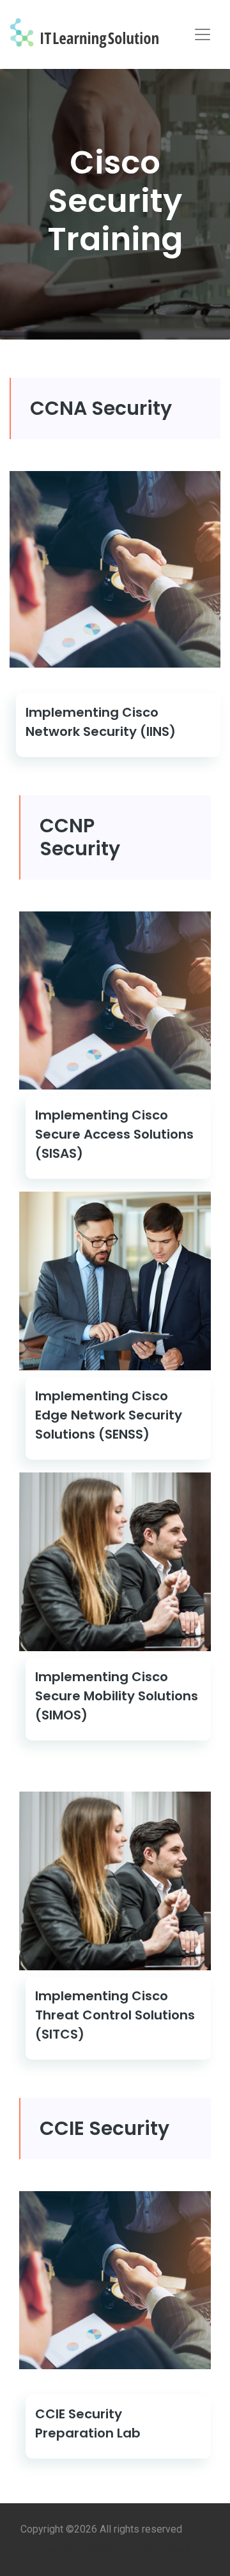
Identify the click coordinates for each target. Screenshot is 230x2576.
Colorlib (179, 2549)
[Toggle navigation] (203, 34)
